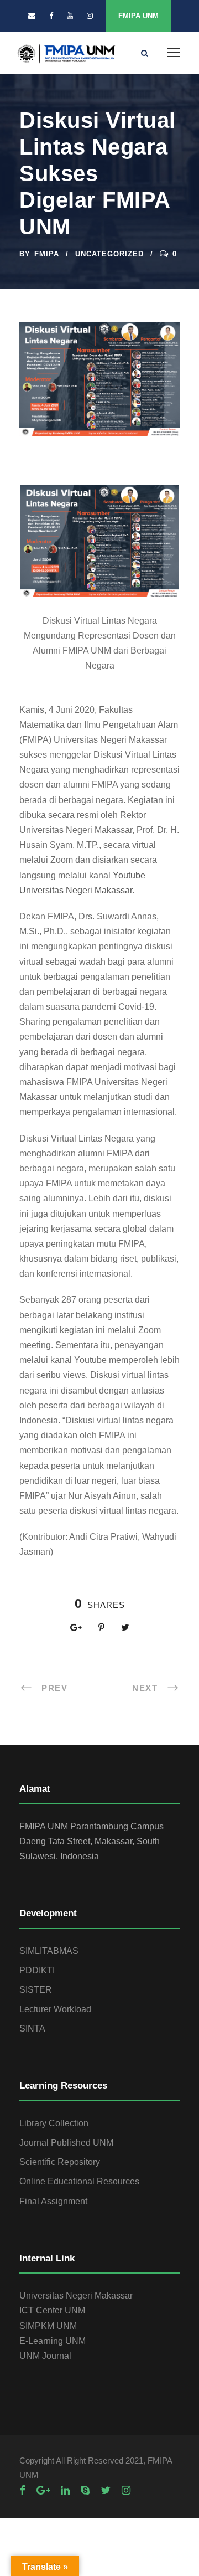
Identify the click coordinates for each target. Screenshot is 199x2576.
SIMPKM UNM (48, 2326)
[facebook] (51, 16)
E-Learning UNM (53, 2341)
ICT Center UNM (52, 2310)
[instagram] (90, 16)
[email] (32, 16)
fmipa (47, 254)
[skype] (85, 2490)
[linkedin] (65, 2490)
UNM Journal (45, 2356)
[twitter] (106, 2490)
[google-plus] (43, 2490)
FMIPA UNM (138, 16)
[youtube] (70, 16)
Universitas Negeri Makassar (76, 2295)
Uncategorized (109, 254)
